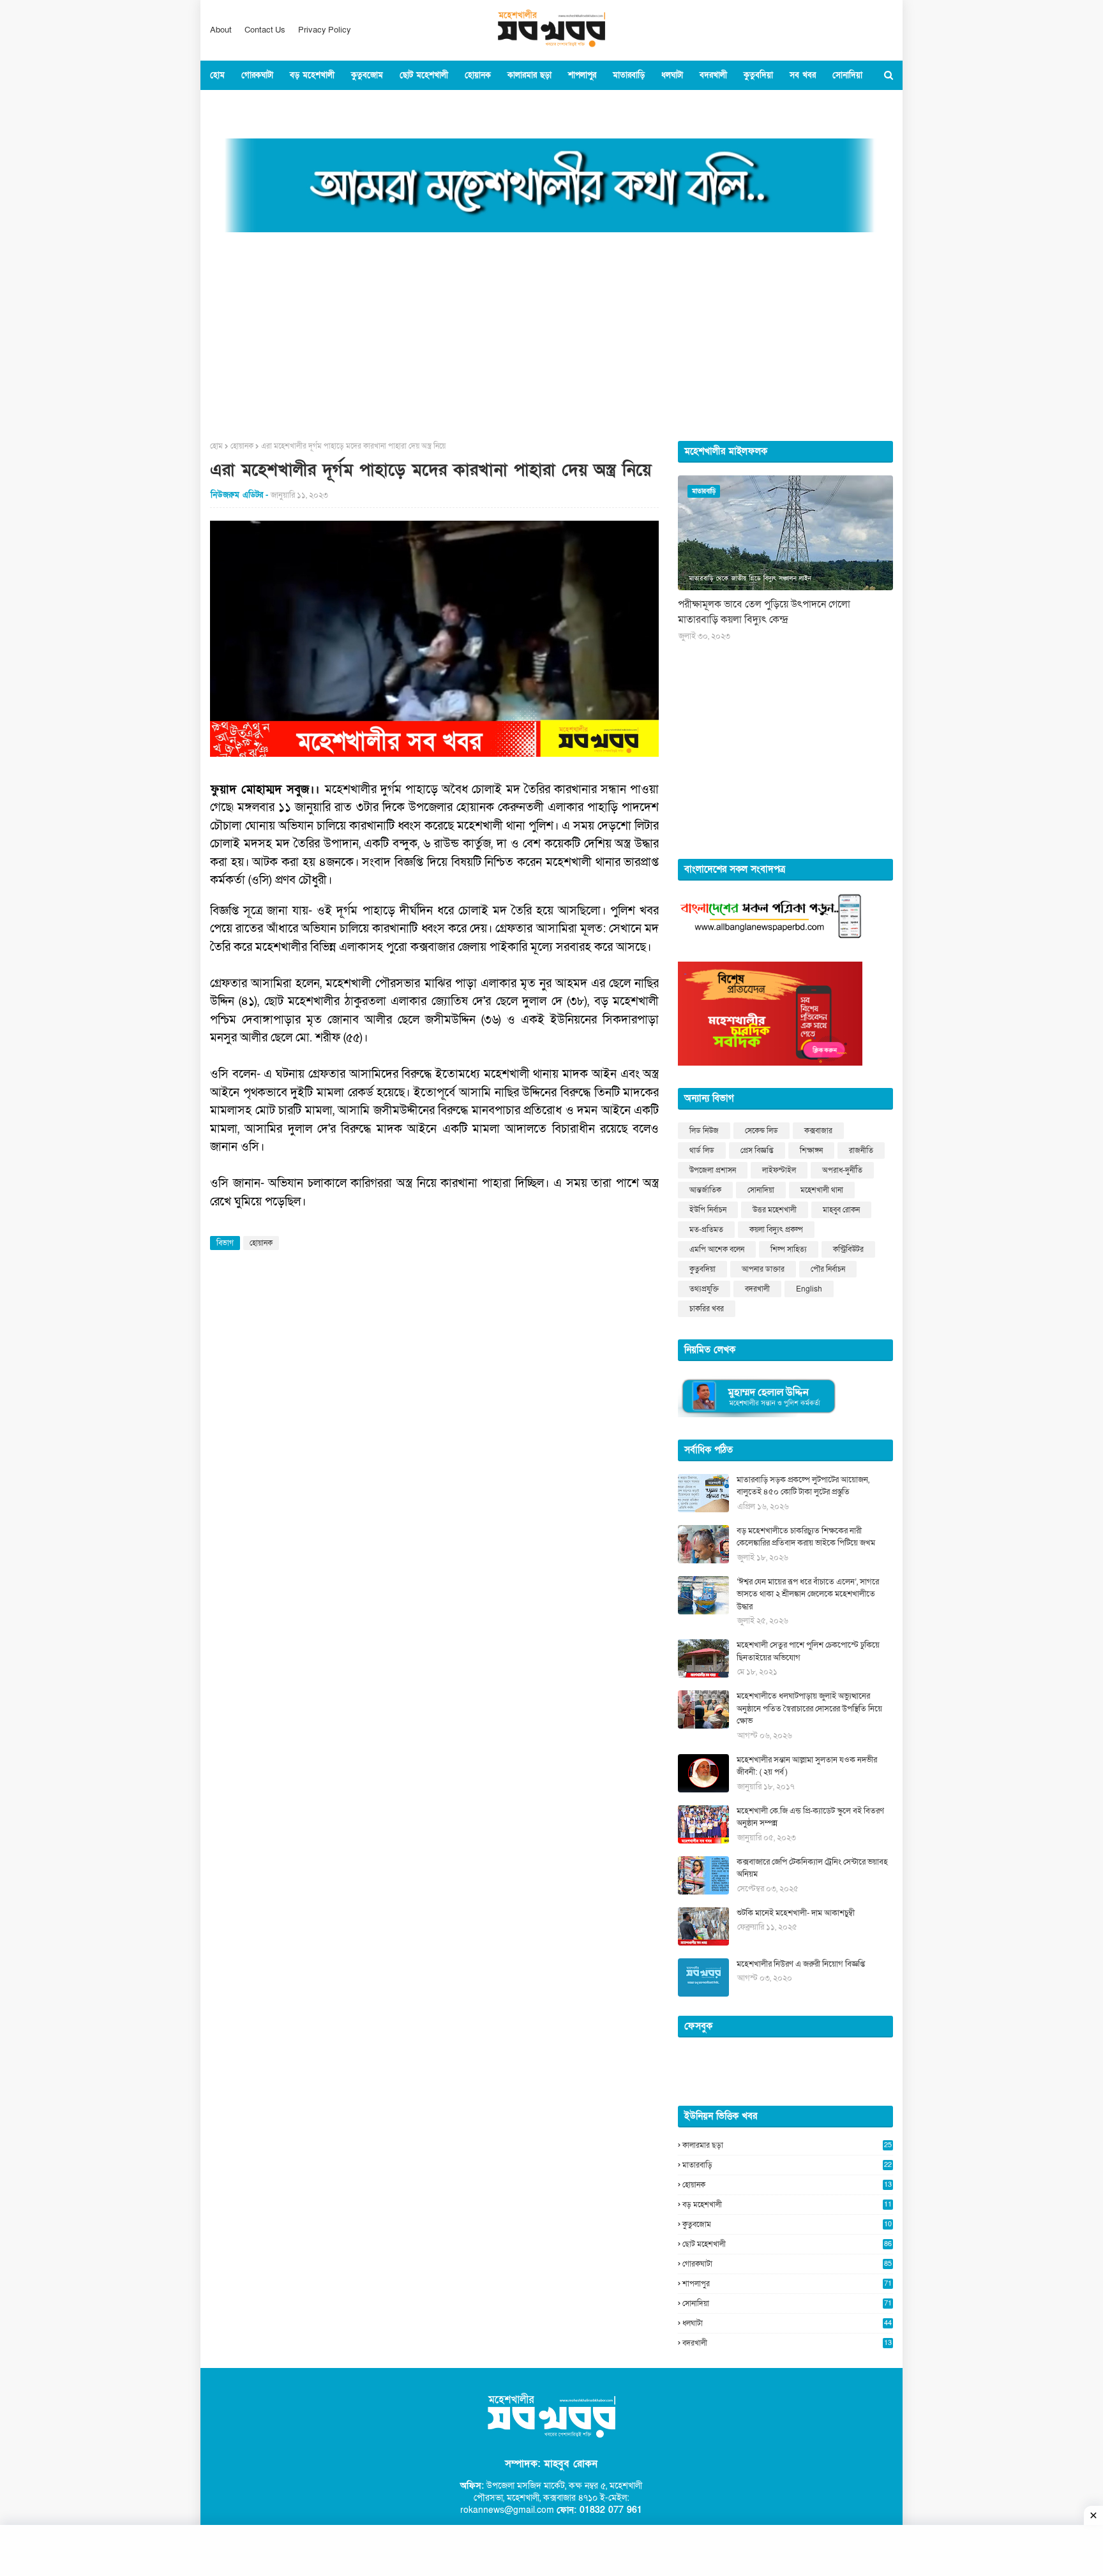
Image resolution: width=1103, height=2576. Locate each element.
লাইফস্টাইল (779, 1170)
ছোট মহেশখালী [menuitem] (424, 75)
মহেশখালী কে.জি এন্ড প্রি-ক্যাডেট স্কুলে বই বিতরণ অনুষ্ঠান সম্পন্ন (810, 1817)
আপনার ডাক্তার (763, 1269)
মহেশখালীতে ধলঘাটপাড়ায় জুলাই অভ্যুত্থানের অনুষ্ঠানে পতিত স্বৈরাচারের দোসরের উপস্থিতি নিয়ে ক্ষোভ (809, 1709)
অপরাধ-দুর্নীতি (842, 1170)
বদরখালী (757, 1289)
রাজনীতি (861, 1150)
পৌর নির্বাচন (828, 1269)
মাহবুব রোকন (841, 1210)
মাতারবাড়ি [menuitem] (629, 75)
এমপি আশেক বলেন (717, 1249)
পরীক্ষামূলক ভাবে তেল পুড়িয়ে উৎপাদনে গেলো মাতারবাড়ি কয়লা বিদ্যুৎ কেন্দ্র (764, 612)
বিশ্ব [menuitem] (308, 105)
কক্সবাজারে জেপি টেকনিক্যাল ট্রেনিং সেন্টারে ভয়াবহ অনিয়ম (812, 1868)
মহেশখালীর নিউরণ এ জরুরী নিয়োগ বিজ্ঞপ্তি (801, 1964)
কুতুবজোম (787, 2224)
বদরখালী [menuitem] (713, 75)
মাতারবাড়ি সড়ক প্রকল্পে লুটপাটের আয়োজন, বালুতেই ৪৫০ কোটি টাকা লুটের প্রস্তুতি (803, 1486)
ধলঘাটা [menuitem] (672, 75)
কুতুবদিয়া (702, 1269)
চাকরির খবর (707, 1309)
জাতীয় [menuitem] (275, 105)
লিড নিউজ (704, 1131)
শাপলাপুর (787, 2284)
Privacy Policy (325, 30)
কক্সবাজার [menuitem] (234, 105)
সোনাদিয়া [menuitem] (847, 75)
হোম (216, 446)
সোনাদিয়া (761, 1190)
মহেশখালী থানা (822, 1190)
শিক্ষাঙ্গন (811, 1150)
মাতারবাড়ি (787, 2165)
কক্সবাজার (818, 1131)
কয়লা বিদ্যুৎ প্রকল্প (776, 1230)
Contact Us (265, 30)
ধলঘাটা (787, 2323)
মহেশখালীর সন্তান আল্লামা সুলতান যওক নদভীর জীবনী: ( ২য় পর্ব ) (807, 1766)
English (809, 1289)
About (221, 30)
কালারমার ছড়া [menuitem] (529, 75)
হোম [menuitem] (217, 75)
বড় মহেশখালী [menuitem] (312, 75)
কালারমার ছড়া (787, 2145)
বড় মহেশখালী (787, 2205)
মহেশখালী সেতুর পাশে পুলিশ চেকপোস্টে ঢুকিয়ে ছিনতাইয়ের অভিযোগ (808, 1651)
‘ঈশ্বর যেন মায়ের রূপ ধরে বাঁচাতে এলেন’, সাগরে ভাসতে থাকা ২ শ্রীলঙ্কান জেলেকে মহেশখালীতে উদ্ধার (808, 1594)
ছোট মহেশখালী (787, 2244)
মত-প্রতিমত (706, 1230)
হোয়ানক (242, 446)
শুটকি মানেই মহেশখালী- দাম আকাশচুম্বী (796, 1913)
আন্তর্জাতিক (705, 1190)
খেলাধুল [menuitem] (342, 105)
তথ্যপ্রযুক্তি (704, 1289)
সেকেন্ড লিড (762, 1131)
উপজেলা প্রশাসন (713, 1170)
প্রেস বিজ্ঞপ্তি (757, 1150)
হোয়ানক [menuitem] (478, 75)
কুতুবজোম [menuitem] (367, 75)
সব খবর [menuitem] (803, 75)
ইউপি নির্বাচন (708, 1210)
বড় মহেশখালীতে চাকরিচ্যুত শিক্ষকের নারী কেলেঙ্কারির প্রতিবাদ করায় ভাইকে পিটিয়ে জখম (806, 1537)
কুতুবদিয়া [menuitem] (758, 75)
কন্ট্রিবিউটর (848, 1249)
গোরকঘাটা (787, 2264)
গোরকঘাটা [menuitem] (257, 75)
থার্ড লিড (702, 1150)
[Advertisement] (551, 332)
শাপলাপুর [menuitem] (582, 75)
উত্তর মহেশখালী (775, 1210)
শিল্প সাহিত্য (789, 1249)
